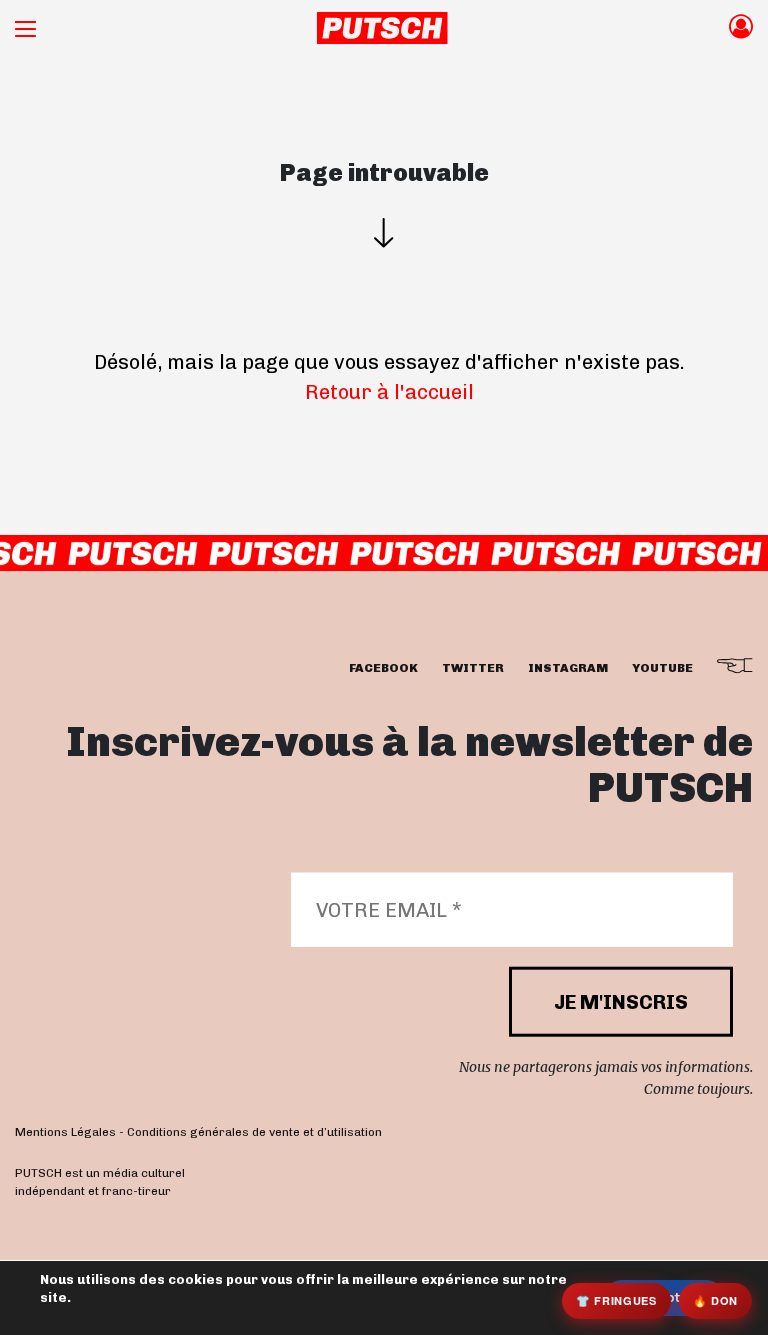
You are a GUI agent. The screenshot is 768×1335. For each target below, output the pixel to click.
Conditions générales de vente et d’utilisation (254, 1132)
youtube (662, 668)
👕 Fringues (616, 1300)
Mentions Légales (65, 1132)
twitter (473, 668)
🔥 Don (715, 1300)
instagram (568, 668)
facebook (383, 668)
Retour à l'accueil (389, 392)
